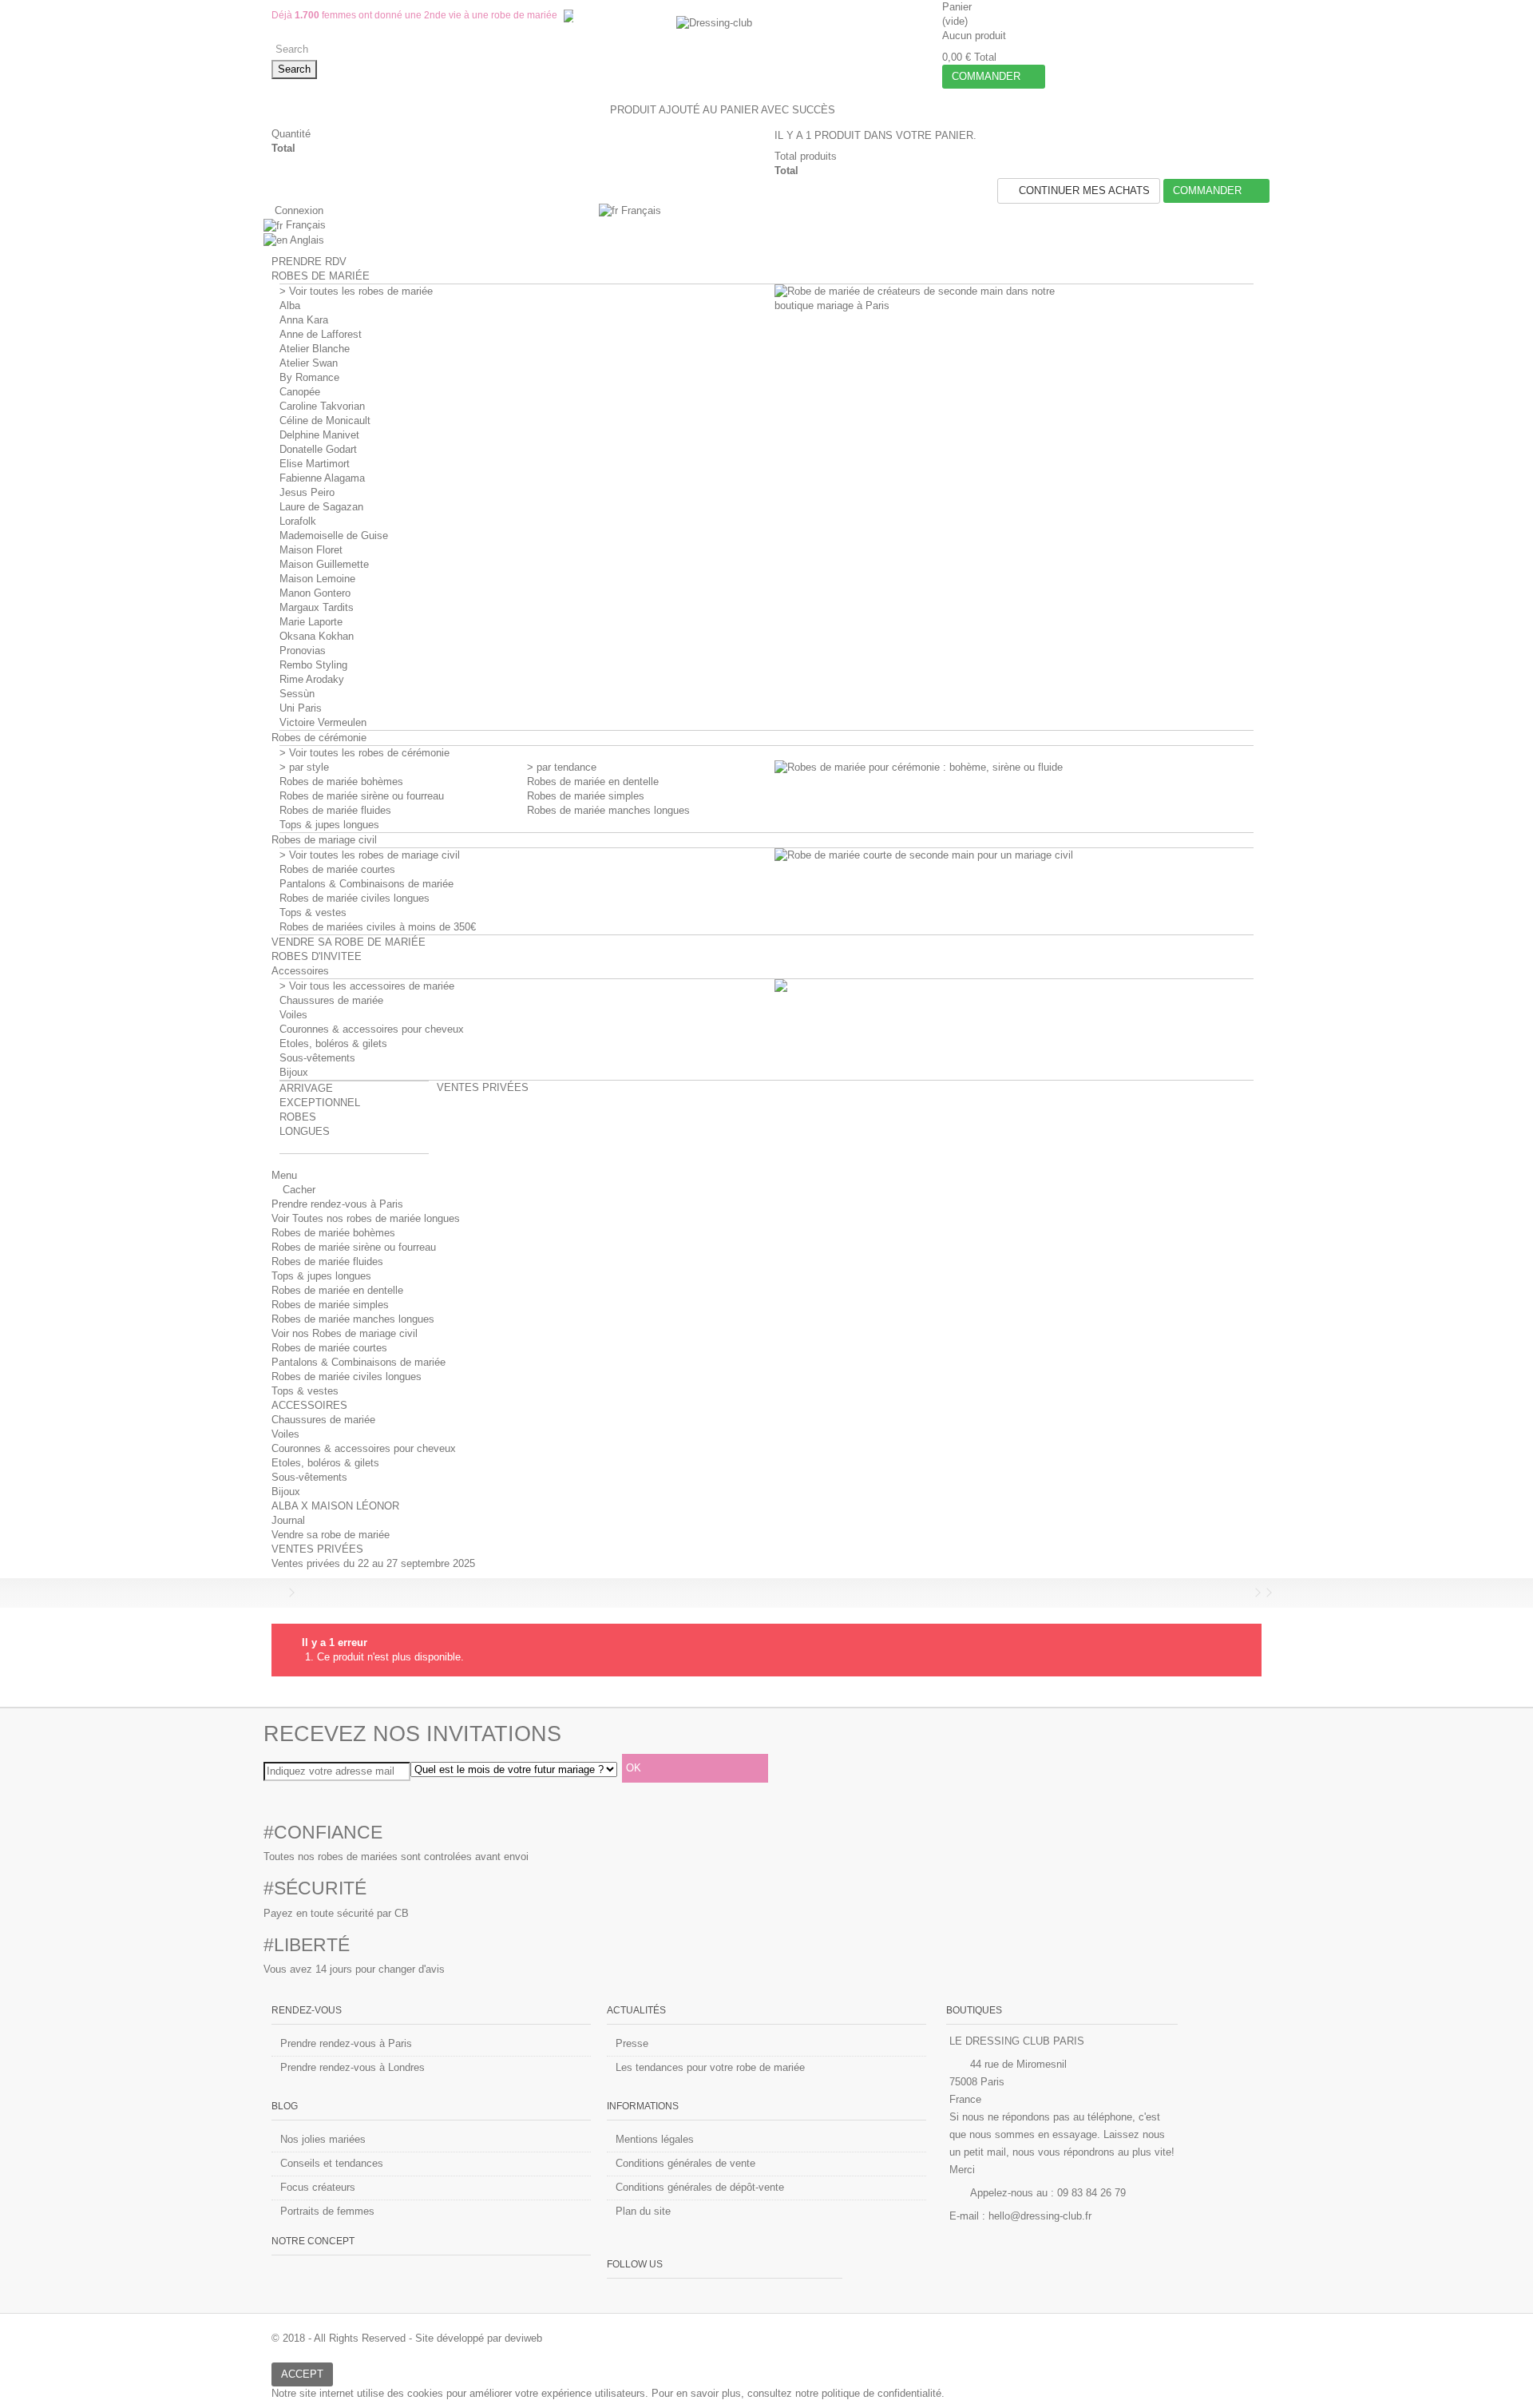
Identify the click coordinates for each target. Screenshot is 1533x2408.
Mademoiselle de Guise (334, 536)
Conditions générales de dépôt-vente (700, 2187)
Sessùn (297, 694)
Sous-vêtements (317, 1058)
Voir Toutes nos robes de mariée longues (366, 1218)
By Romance (309, 377)
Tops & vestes (313, 912)
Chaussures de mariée (331, 1000)
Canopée (300, 392)
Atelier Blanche (315, 349)
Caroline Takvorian (322, 406)
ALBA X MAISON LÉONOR (335, 1506)
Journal (288, 1520)
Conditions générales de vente (685, 2163)
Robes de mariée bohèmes (341, 782)
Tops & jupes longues (329, 825)
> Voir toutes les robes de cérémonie (364, 753)
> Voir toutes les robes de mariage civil (370, 855)
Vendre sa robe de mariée (331, 1535)
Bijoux (294, 1072)
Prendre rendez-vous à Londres (353, 2067)
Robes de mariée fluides (335, 810)
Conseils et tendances (332, 2163)
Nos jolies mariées (323, 2139)
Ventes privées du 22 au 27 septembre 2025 (373, 1563)
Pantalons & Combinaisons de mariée (366, 884)
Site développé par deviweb (479, 2338)
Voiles (293, 1015)
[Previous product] (1246, 1593)
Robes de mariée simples (586, 796)
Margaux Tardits (317, 607)
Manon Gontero (315, 593)
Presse (632, 2043)
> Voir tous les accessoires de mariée (367, 986)
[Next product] (1258, 1593)
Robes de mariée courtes (337, 869)
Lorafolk (298, 521)
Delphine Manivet (319, 435)
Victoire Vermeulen (323, 722)
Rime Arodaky (312, 679)
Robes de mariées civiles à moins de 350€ (378, 927)
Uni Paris (301, 708)
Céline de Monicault (325, 421)
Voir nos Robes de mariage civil (345, 1333)
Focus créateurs (318, 2187)
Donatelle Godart (318, 449)
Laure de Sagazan (321, 507)
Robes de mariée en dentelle (593, 782)
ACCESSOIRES (309, 1405)
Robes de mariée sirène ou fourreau (362, 796)
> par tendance (562, 767)
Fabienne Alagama (322, 478)
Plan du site (643, 2211)
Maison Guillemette (324, 564)
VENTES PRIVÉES (317, 1549)
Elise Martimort (315, 464)
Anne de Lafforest (321, 334)
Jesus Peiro (307, 492)
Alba (290, 305)
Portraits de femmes (327, 2211)
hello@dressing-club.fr (1040, 2216)
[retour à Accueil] (276, 1593)
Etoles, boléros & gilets (333, 1043)
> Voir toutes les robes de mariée (356, 291)
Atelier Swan (309, 363)
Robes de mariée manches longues (608, 810)
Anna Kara (304, 320)
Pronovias (303, 651)
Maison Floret (311, 550)
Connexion (297, 210)
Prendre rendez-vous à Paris (337, 1204)
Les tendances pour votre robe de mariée (710, 2067)
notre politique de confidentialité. (870, 2393)
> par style (304, 767)
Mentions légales (655, 2139)
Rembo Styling (313, 665)
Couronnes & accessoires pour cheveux (372, 1029)
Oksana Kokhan (317, 636)
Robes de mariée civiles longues (355, 898)
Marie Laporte (311, 622)
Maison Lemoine (317, 579)
